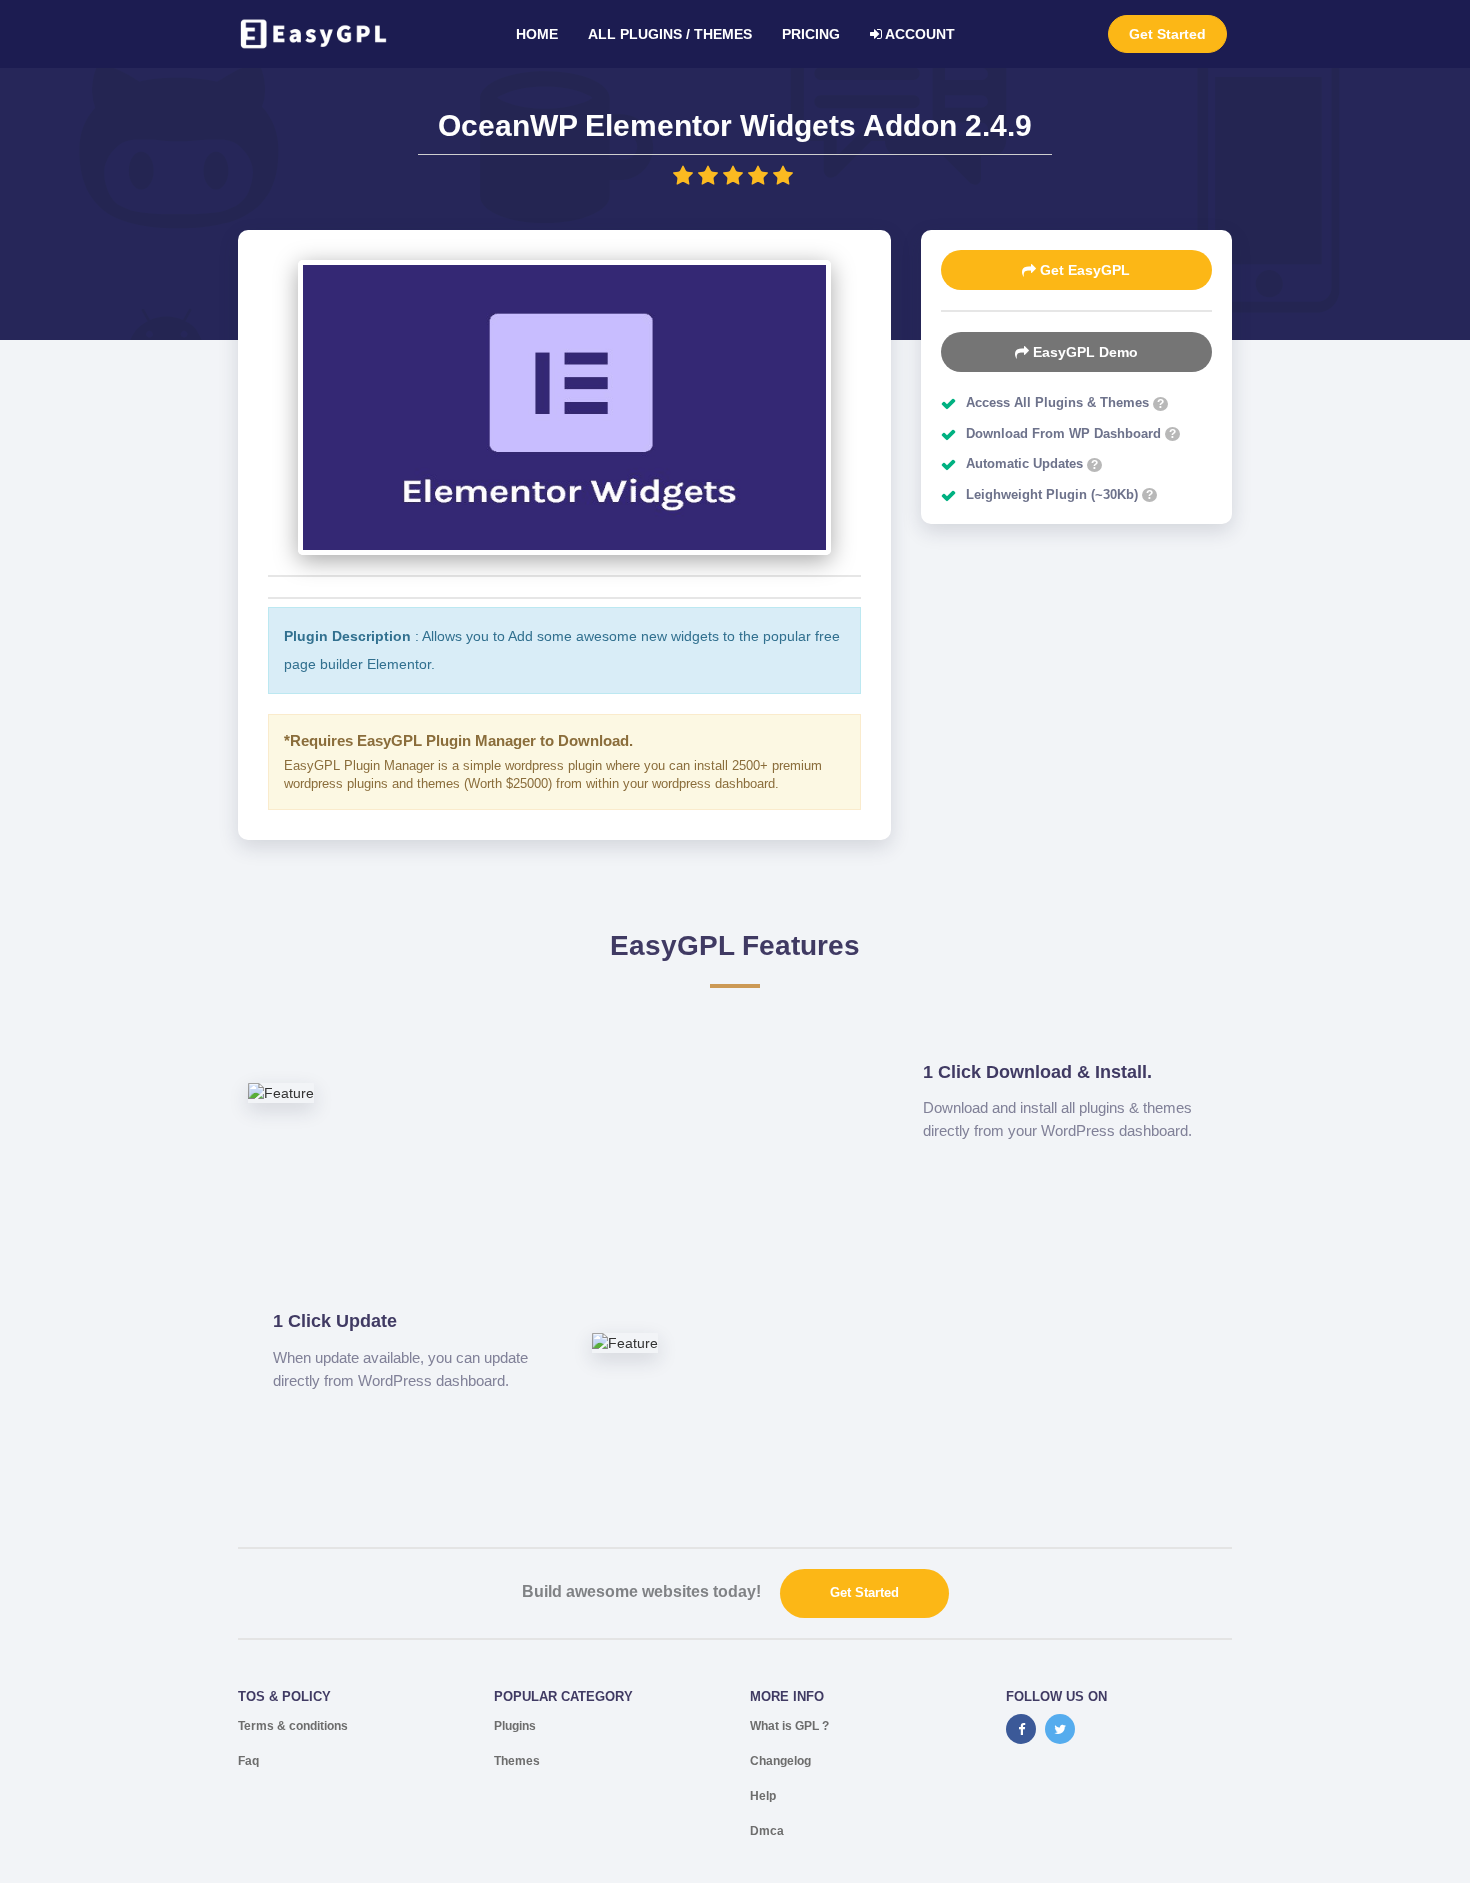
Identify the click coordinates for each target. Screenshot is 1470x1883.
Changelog (780, 1761)
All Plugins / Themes (670, 34)
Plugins (515, 1726)
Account (918, 34)
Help (763, 1796)
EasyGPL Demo (1083, 352)
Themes (517, 1761)
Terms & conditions (293, 1726)
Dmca (767, 1831)
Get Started (1167, 34)
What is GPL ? (789, 1726)
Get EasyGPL (1083, 270)
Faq (248, 1761)
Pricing (811, 34)
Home (537, 34)
